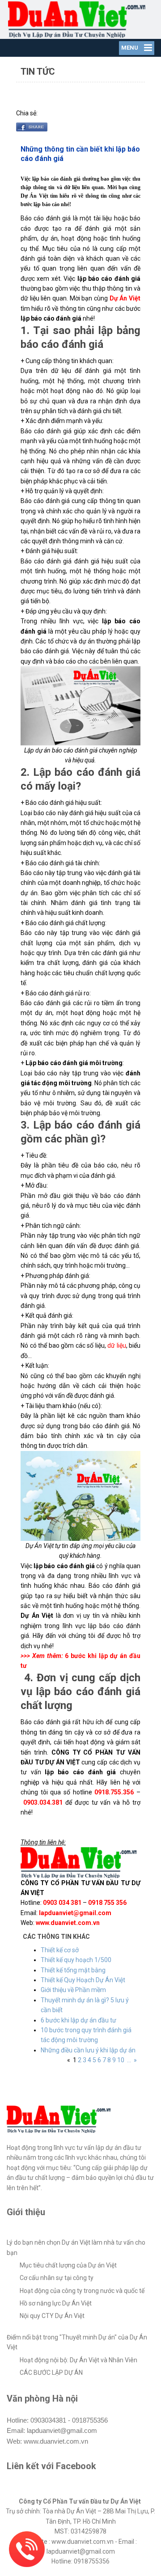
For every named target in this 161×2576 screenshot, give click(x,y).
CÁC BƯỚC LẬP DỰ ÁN (51, 2373)
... (129, 2060)
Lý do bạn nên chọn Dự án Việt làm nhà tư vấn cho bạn (76, 2247)
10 (121, 2060)
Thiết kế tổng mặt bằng (73, 1970)
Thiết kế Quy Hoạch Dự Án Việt (83, 1980)
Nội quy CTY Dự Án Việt (52, 2316)
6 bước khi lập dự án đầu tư (78, 2020)
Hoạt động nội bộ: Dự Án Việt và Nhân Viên (78, 2360)
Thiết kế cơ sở (60, 1950)
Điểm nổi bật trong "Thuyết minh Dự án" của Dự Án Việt (77, 2342)
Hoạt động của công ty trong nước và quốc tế (82, 2291)
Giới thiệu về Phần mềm (73, 1990)
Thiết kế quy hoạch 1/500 (76, 1960)
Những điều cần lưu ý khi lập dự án (88, 2050)
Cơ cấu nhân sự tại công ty (57, 2278)
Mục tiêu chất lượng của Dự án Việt (68, 2265)
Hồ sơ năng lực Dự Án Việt (56, 2303)
